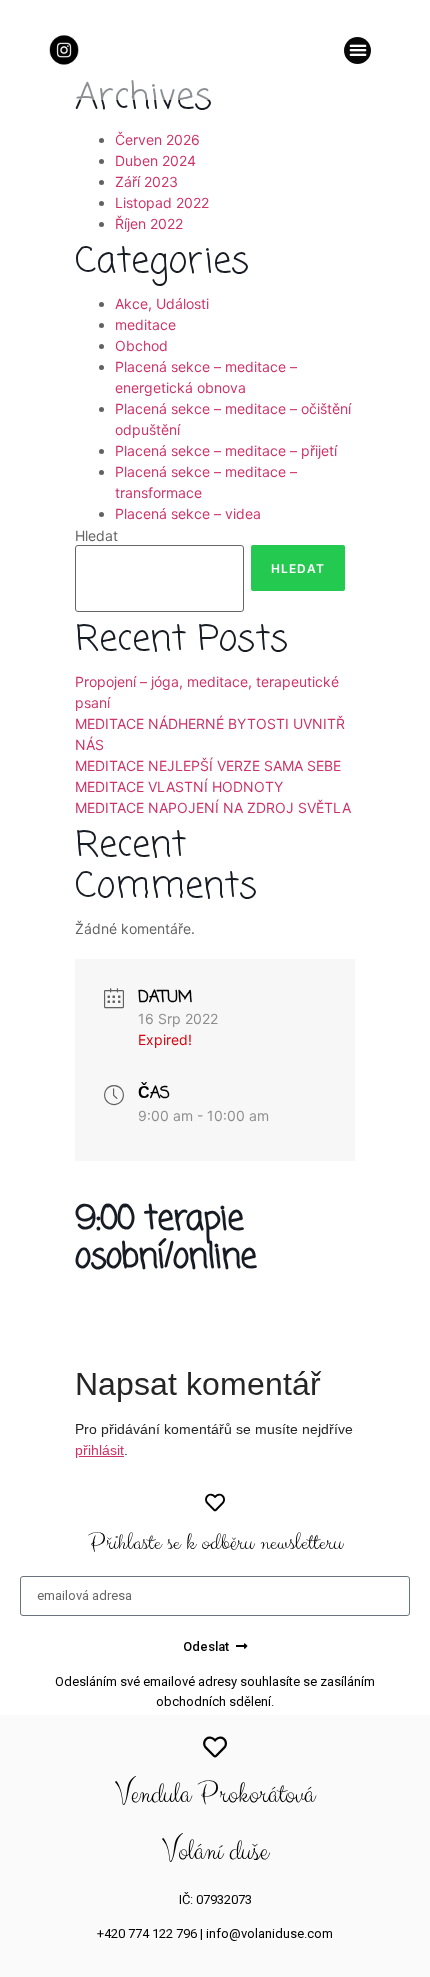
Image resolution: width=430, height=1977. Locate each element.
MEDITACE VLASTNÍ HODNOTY (179, 786)
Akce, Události (162, 303)
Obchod (141, 345)
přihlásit (99, 1450)
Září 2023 (146, 181)
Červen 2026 (157, 139)
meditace (145, 324)
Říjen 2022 (149, 223)
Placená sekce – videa (188, 513)
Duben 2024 (155, 160)
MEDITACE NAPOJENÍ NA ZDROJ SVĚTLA (213, 807)
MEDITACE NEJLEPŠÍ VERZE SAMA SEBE (208, 765)
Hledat (96, 536)
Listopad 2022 (162, 202)
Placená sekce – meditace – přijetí (226, 450)
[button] (357, 50)
